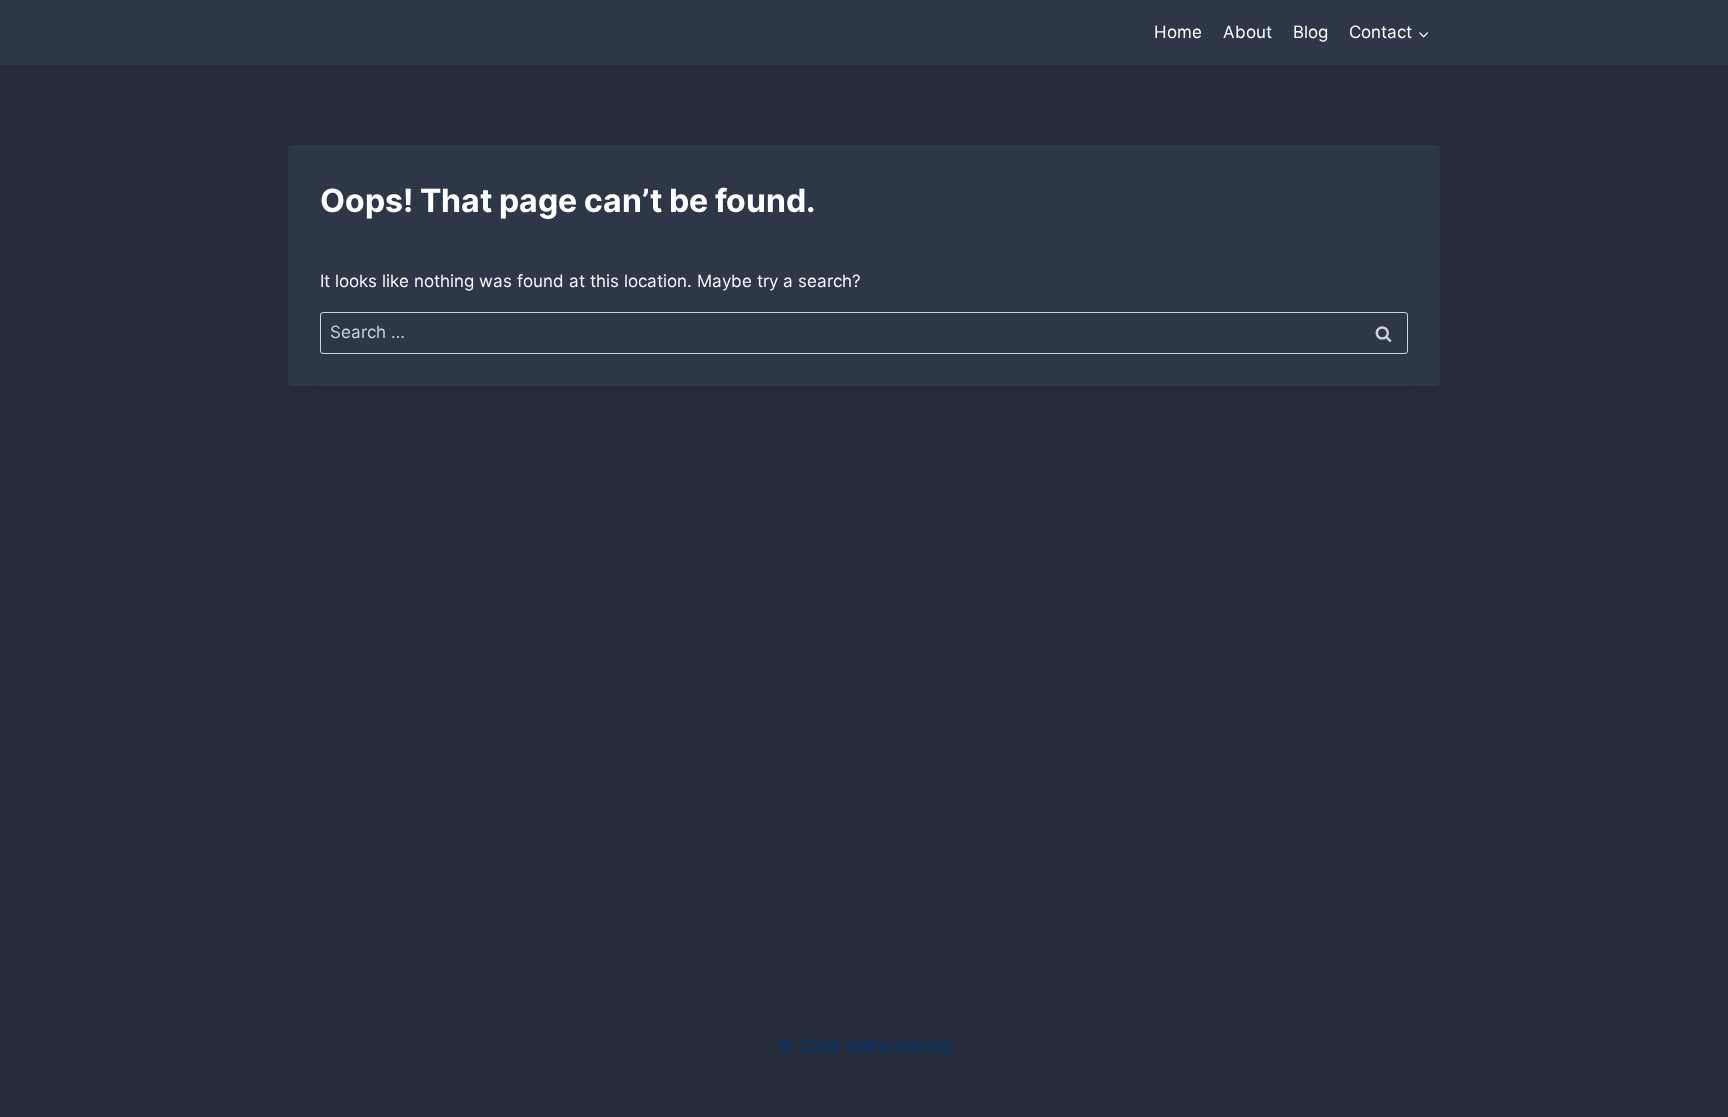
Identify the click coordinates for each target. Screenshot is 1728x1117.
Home (1178, 32)
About (1247, 32)
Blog (1310, 32)
